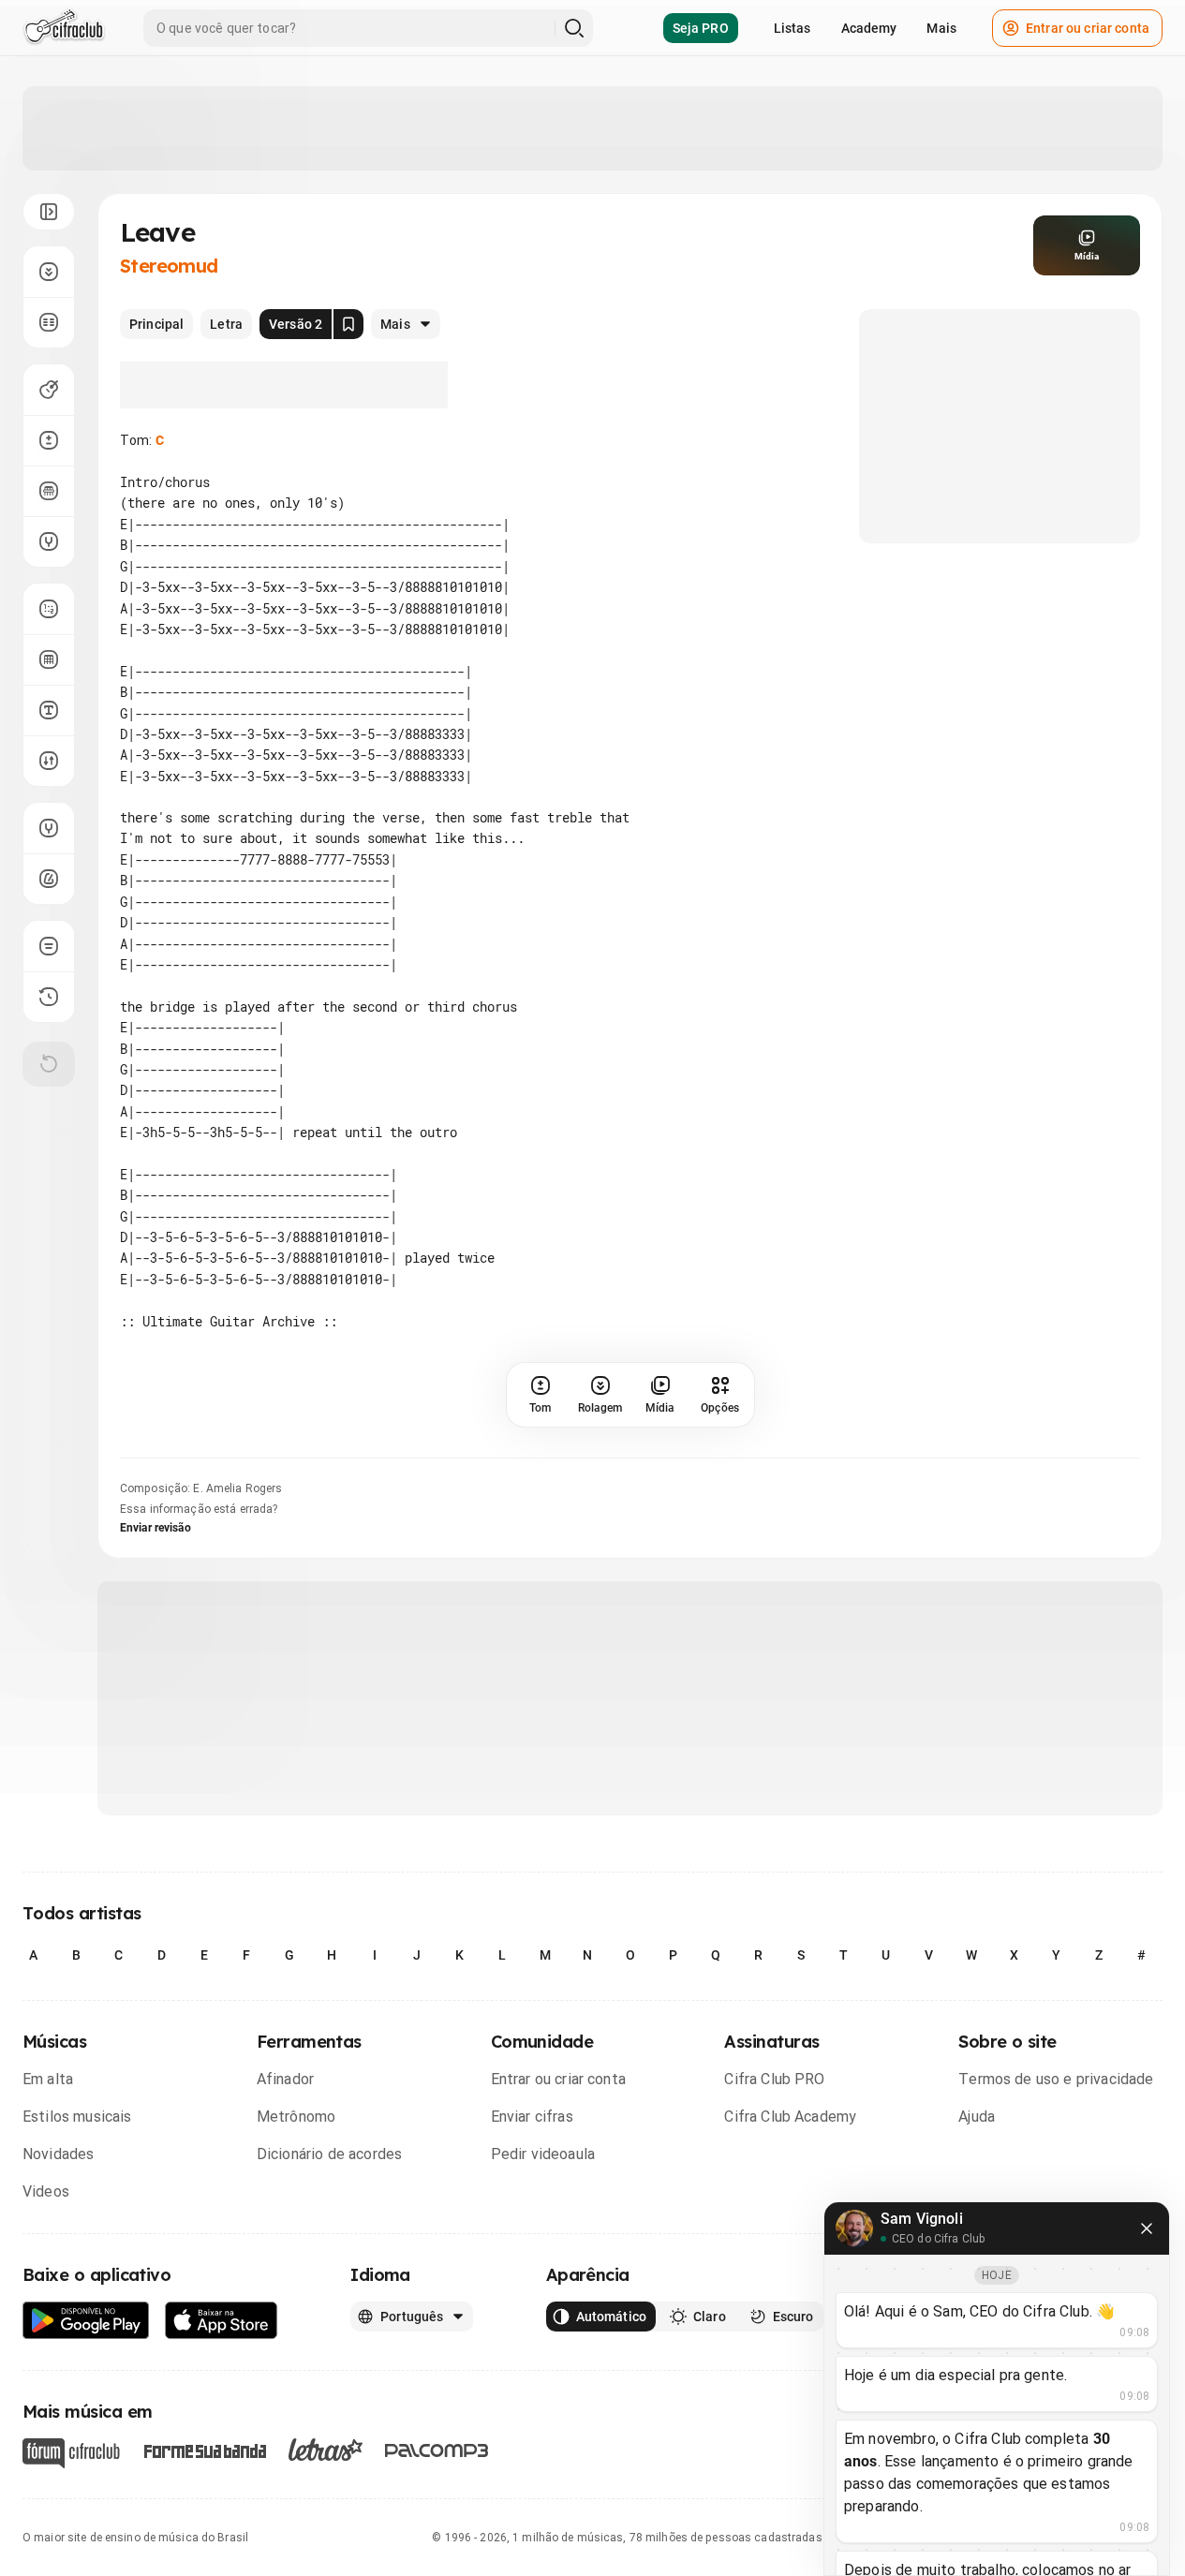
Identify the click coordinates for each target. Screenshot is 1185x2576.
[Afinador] (49, 828)
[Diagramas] (49, 659)
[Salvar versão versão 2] (348, 324)
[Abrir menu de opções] (49, 212)
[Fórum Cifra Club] (71, 2453)
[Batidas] (49, 761)
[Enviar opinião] (49, 946)
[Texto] (49, 710)
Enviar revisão (156, 1528)
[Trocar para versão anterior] (49, 997)
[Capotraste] (49, 491)
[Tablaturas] (49, 609)
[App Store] (222, 2321)
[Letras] (326, 2450)
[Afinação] (49, 541)
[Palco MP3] (437, 2450)
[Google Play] (86, 2321)
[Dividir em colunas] (49, 322)
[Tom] (49, 440)
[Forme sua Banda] (204, 2450)
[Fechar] (1147, 2228)
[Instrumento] (49, 390)
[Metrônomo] (49, 879)
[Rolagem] (49, 272)
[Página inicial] (64, 28)
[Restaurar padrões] (49, 1064)
